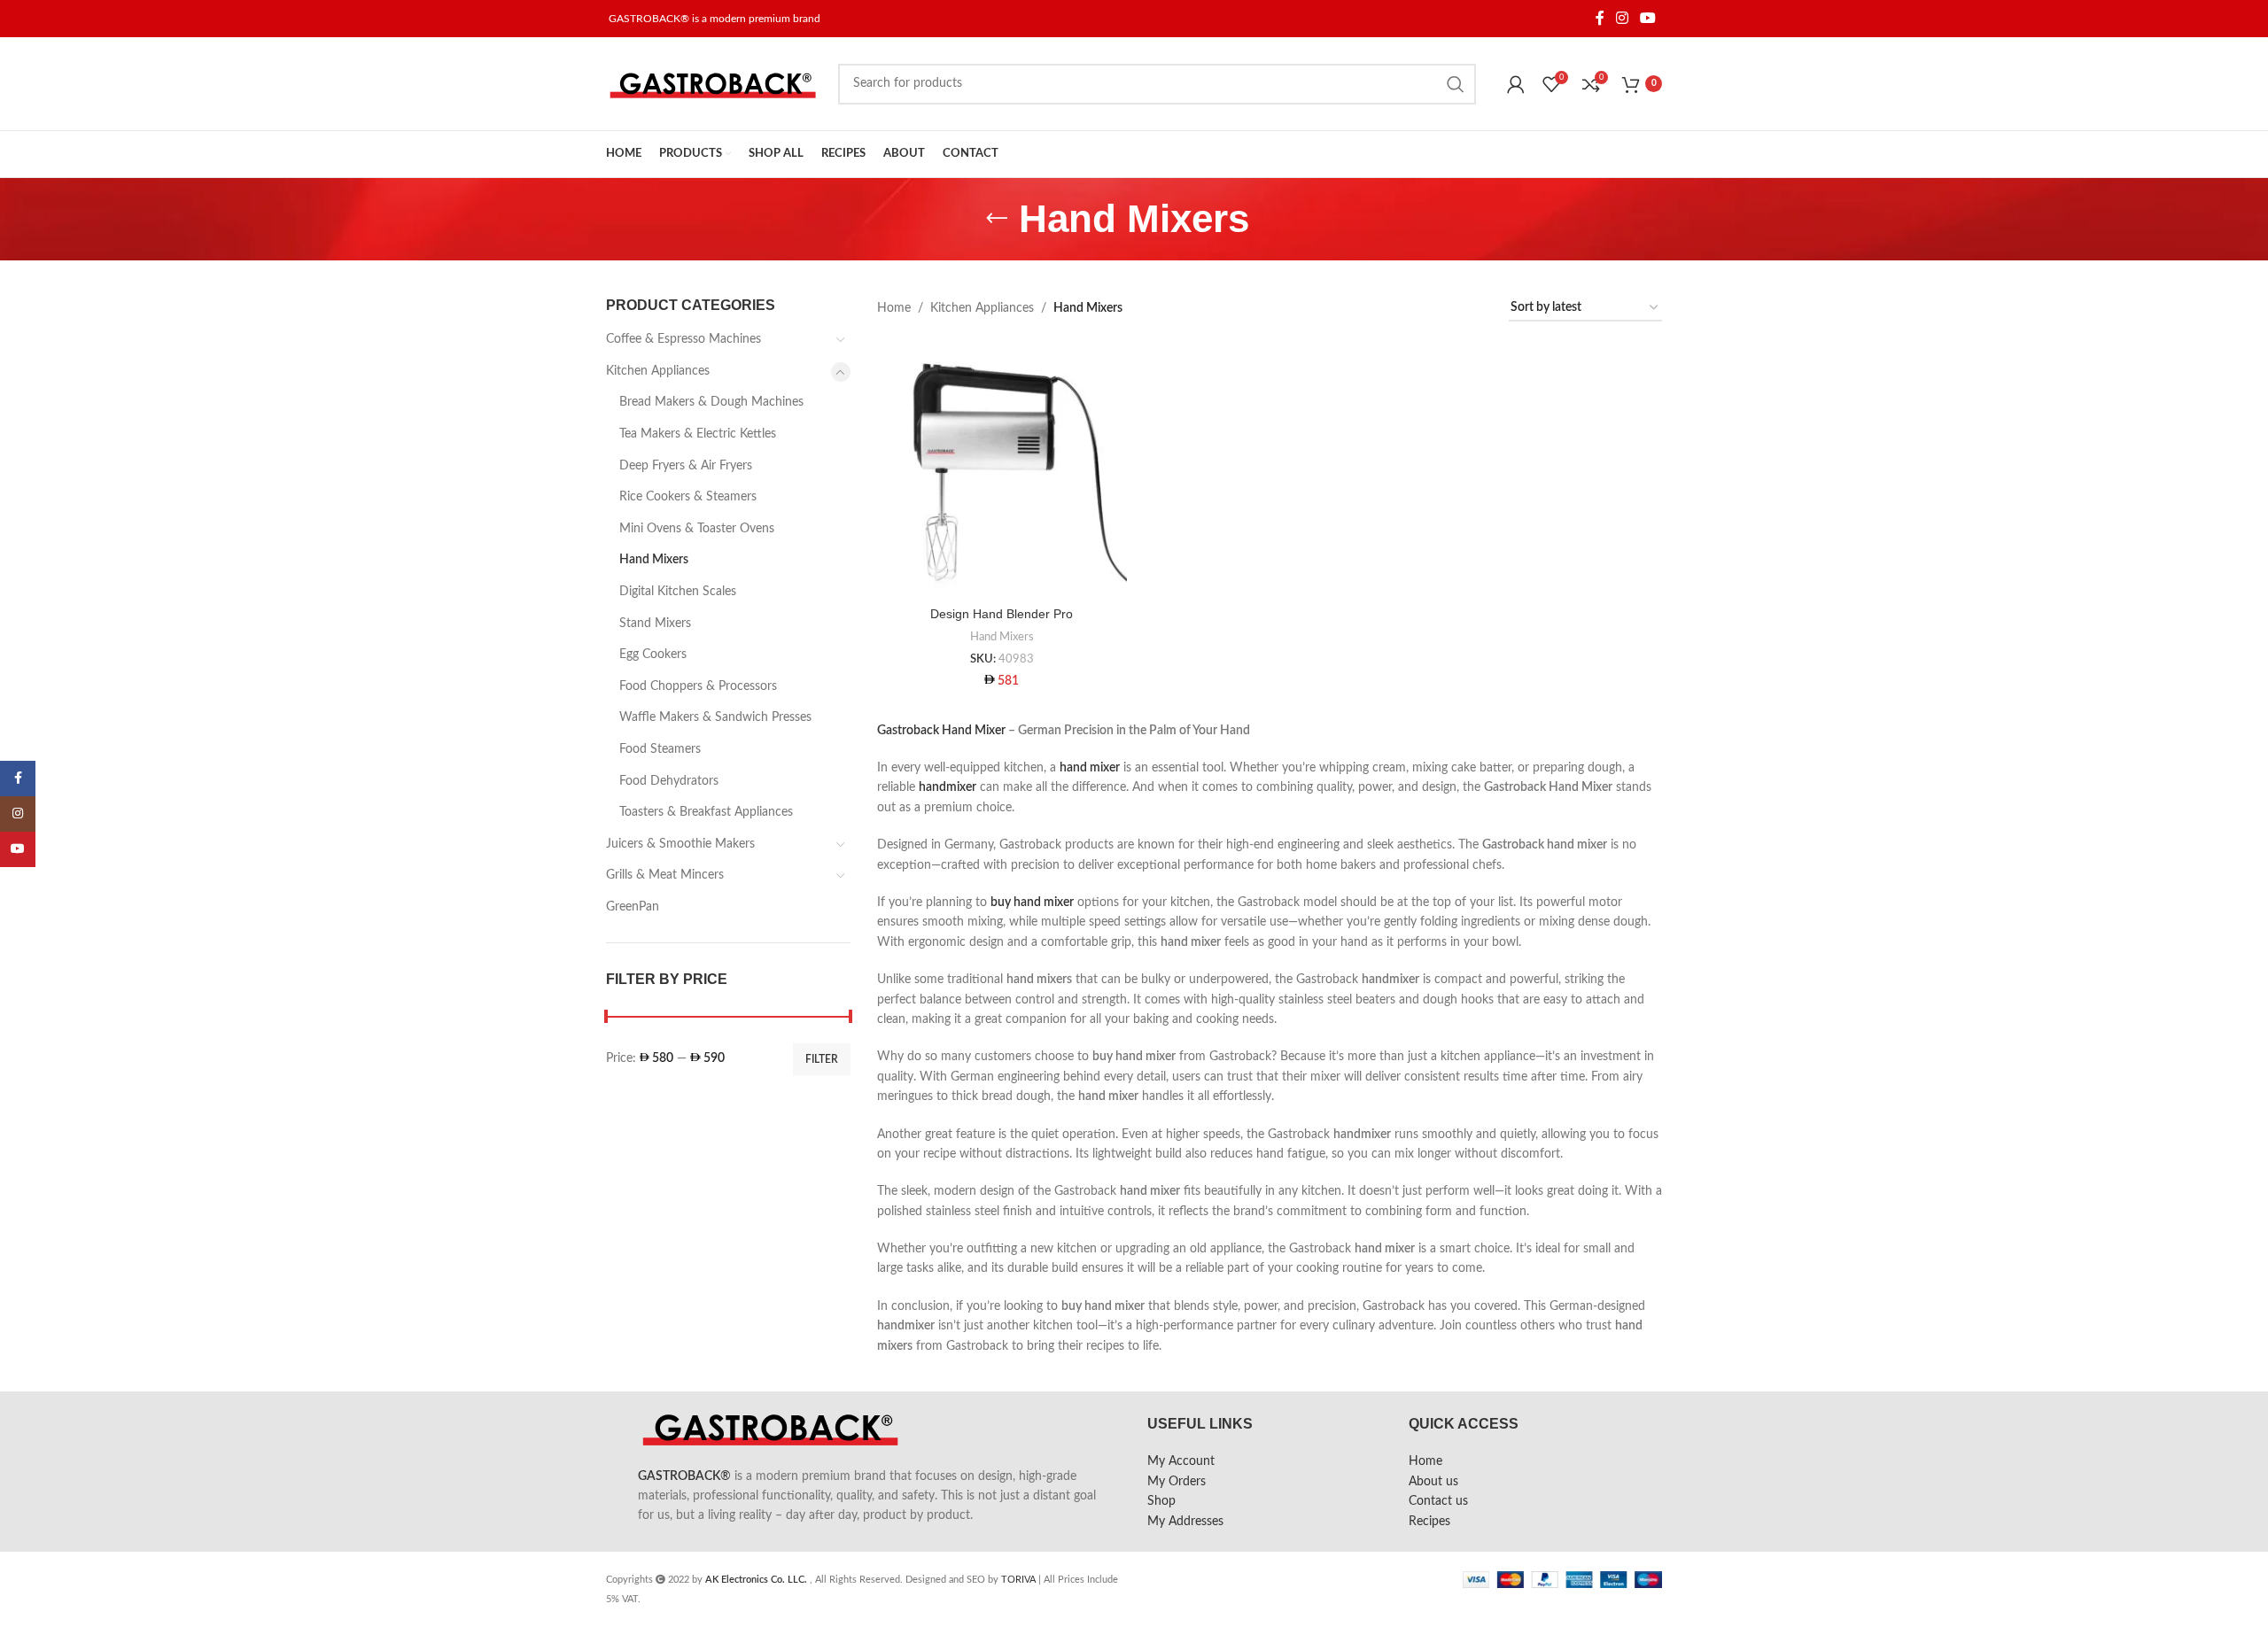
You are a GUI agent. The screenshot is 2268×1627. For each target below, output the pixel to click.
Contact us (1438, 1501)
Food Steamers (660, 749)
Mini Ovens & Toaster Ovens (697, 529)
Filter (822, 1059)
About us (1433, 1482)
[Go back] (997, 219)
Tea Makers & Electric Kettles (698, 434)
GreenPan (633, 907)
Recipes (1429, 1522)
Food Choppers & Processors (698, 686)
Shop (1161, 1501)
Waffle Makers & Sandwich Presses (715, 717)
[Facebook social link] (1600, 18)
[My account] (1516, 84)
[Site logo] (713, 83)
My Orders (1177, 1482)
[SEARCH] (1456, 84)
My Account (1181, 1461)
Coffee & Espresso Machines (684, 339)
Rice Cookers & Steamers (688, 497)
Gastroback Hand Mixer (941, 731)
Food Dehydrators (669, 781)
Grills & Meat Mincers (665, 875)
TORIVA (1018, 1580)
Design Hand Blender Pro (1002, 614)
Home (894, 308)
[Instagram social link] (1622, 18)
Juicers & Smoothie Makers (680, 844)
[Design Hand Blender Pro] (1002, 473)
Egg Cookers (653, 655)
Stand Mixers (655, 624)
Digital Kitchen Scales (678, 592)
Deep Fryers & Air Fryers (686, 466)
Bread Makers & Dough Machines (711, 402)
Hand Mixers (654, 560)
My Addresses (1185, 1522)
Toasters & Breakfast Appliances (706, 812)
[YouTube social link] (1648, 18)
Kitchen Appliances (658, 371)
